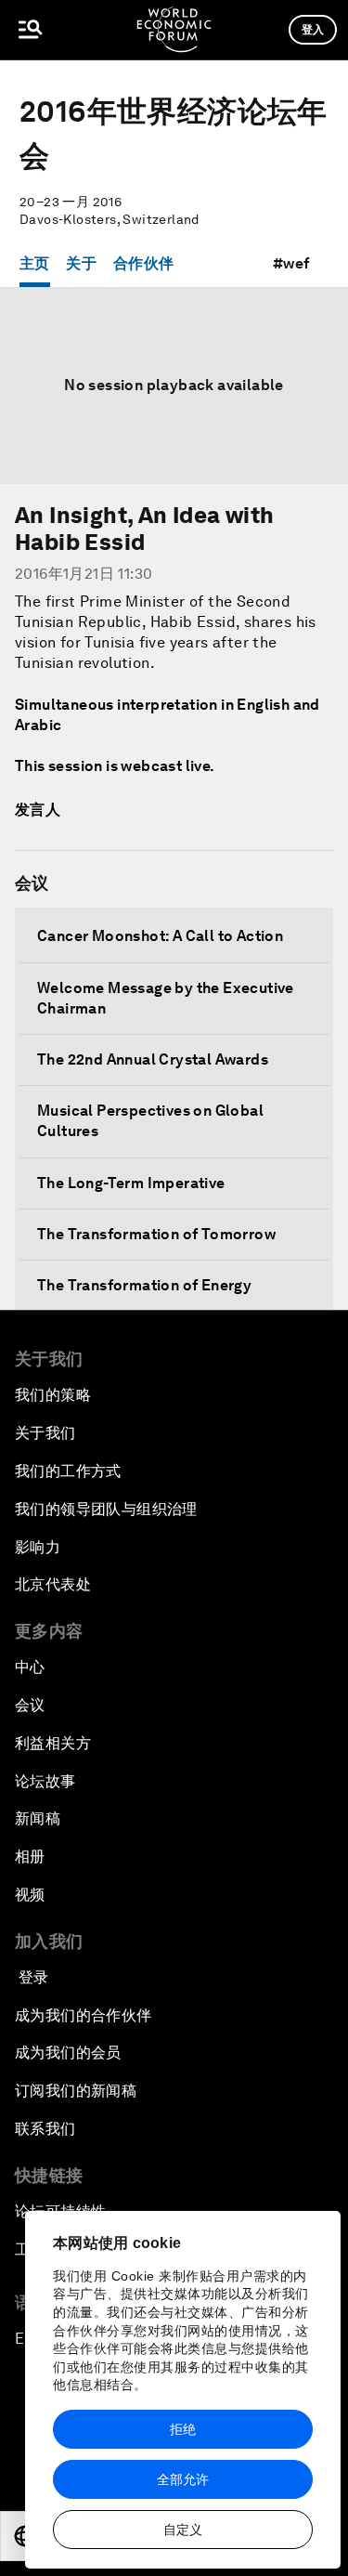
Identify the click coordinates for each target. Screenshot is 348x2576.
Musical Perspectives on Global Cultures (150, 1121)
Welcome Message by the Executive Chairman (166, 998)
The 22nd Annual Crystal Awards (153, 1059)
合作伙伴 (144, 263)
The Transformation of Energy (144, 1285)
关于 (81, 263)
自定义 (183, 2530)
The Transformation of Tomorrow (156, 1234)
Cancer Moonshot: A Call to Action (160, 936)
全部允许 (183, 2479)
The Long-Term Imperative (131, 1183)
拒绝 (183, 2429)
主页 (35, 263)
